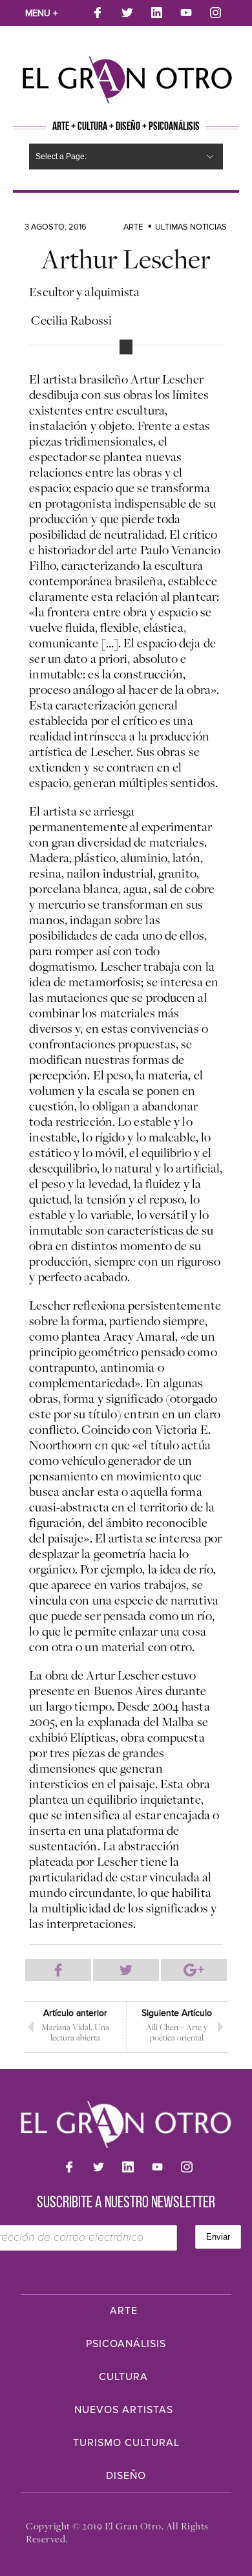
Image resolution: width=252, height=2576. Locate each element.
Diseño (126, 2476)
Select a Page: (61, 157)
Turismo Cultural (126, 2443)
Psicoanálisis (126, 2344)
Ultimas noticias (191, 227)
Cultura (123, 2377)
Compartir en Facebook (58, 1970)
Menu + (41, 13)
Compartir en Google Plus (194, 1970)
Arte (133, 227)
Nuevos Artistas (124, 2410)
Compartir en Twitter (126, 1970)
